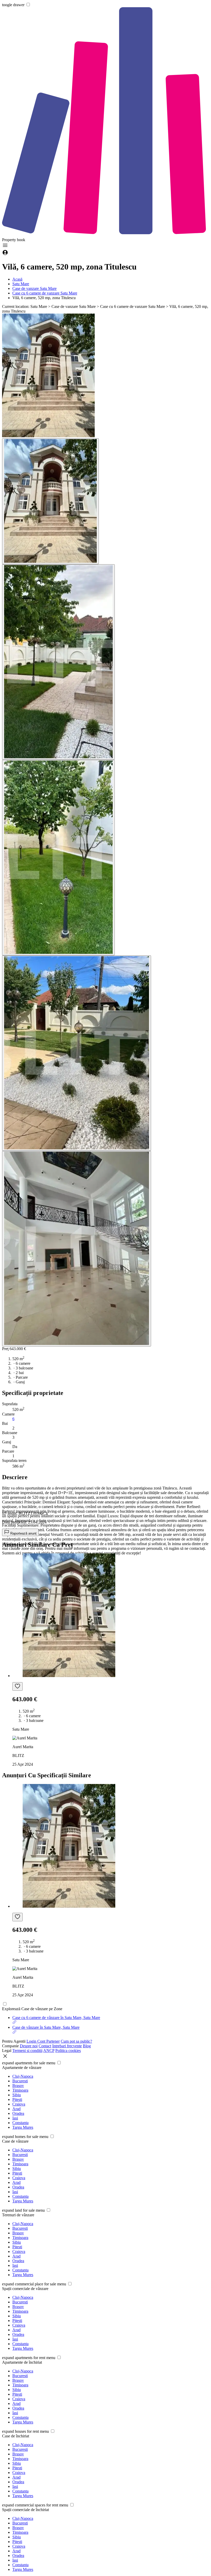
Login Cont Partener (43, 2041)
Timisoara (20, 2090)
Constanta (20, 2123)
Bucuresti (20, 2081)
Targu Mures (23, 2127)
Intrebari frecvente (67, 2046)
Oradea (18, 2113)
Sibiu (17, 2095)
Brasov (18, 2086)
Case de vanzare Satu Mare (34, 288)
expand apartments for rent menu (29, 2358)
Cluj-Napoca (23, 2076)
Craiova (19, 2104)
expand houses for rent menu (25, 2431)
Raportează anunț (23, 1533)
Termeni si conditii (27, 2051)
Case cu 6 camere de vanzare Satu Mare (45, 293)
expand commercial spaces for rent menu (35, 2505)
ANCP (49, 2051)
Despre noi (29, 2046)
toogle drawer (13, 5)
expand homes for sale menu (25, 2137)
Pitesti (17, 2099)
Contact (45, 2046)
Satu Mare (21, 284)
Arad (16, 2109)
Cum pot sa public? (76, 2041)
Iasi (15, 2118)
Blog (87, 2046)
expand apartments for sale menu (29, 2063)
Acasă (17, 279)
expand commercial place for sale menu (34, 2284)
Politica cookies (68, 2051)
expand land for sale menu (23, 2210)
